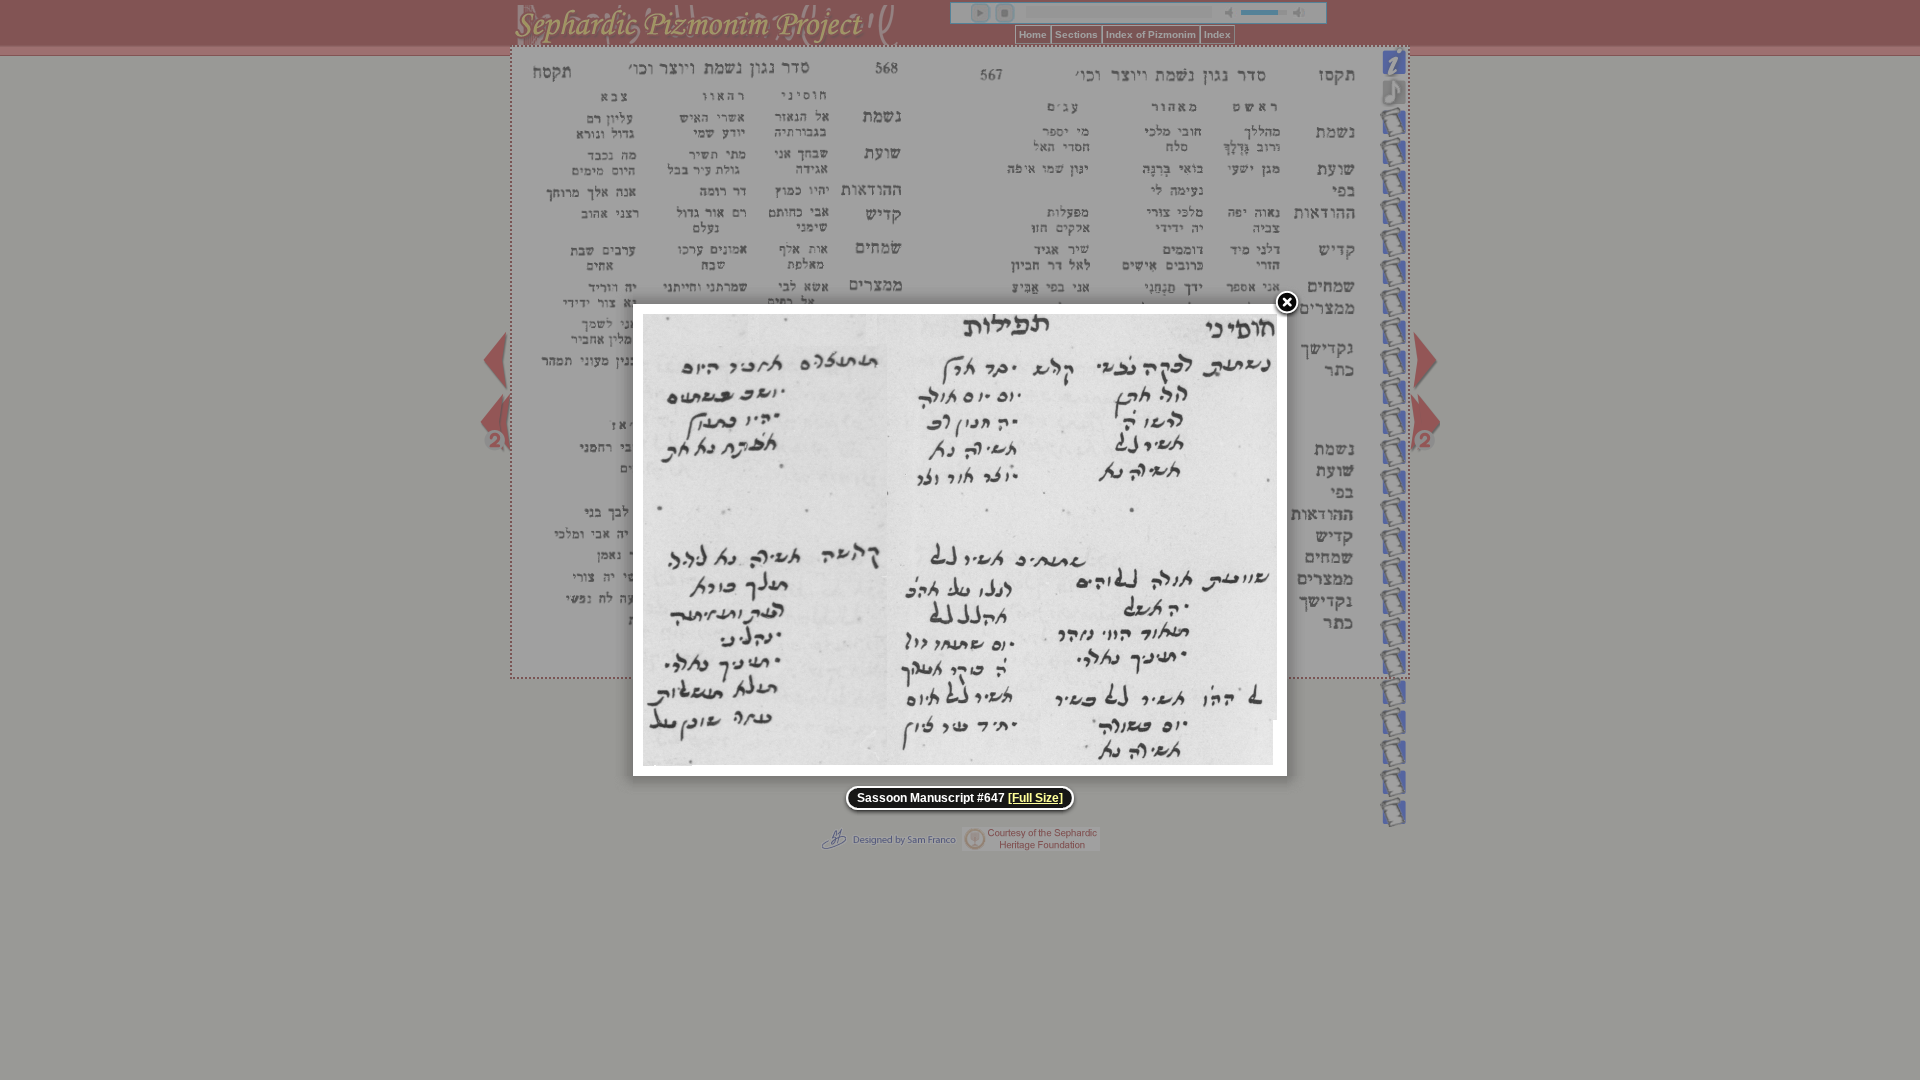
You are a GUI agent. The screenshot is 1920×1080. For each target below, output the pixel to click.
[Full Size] (1035, 798)
